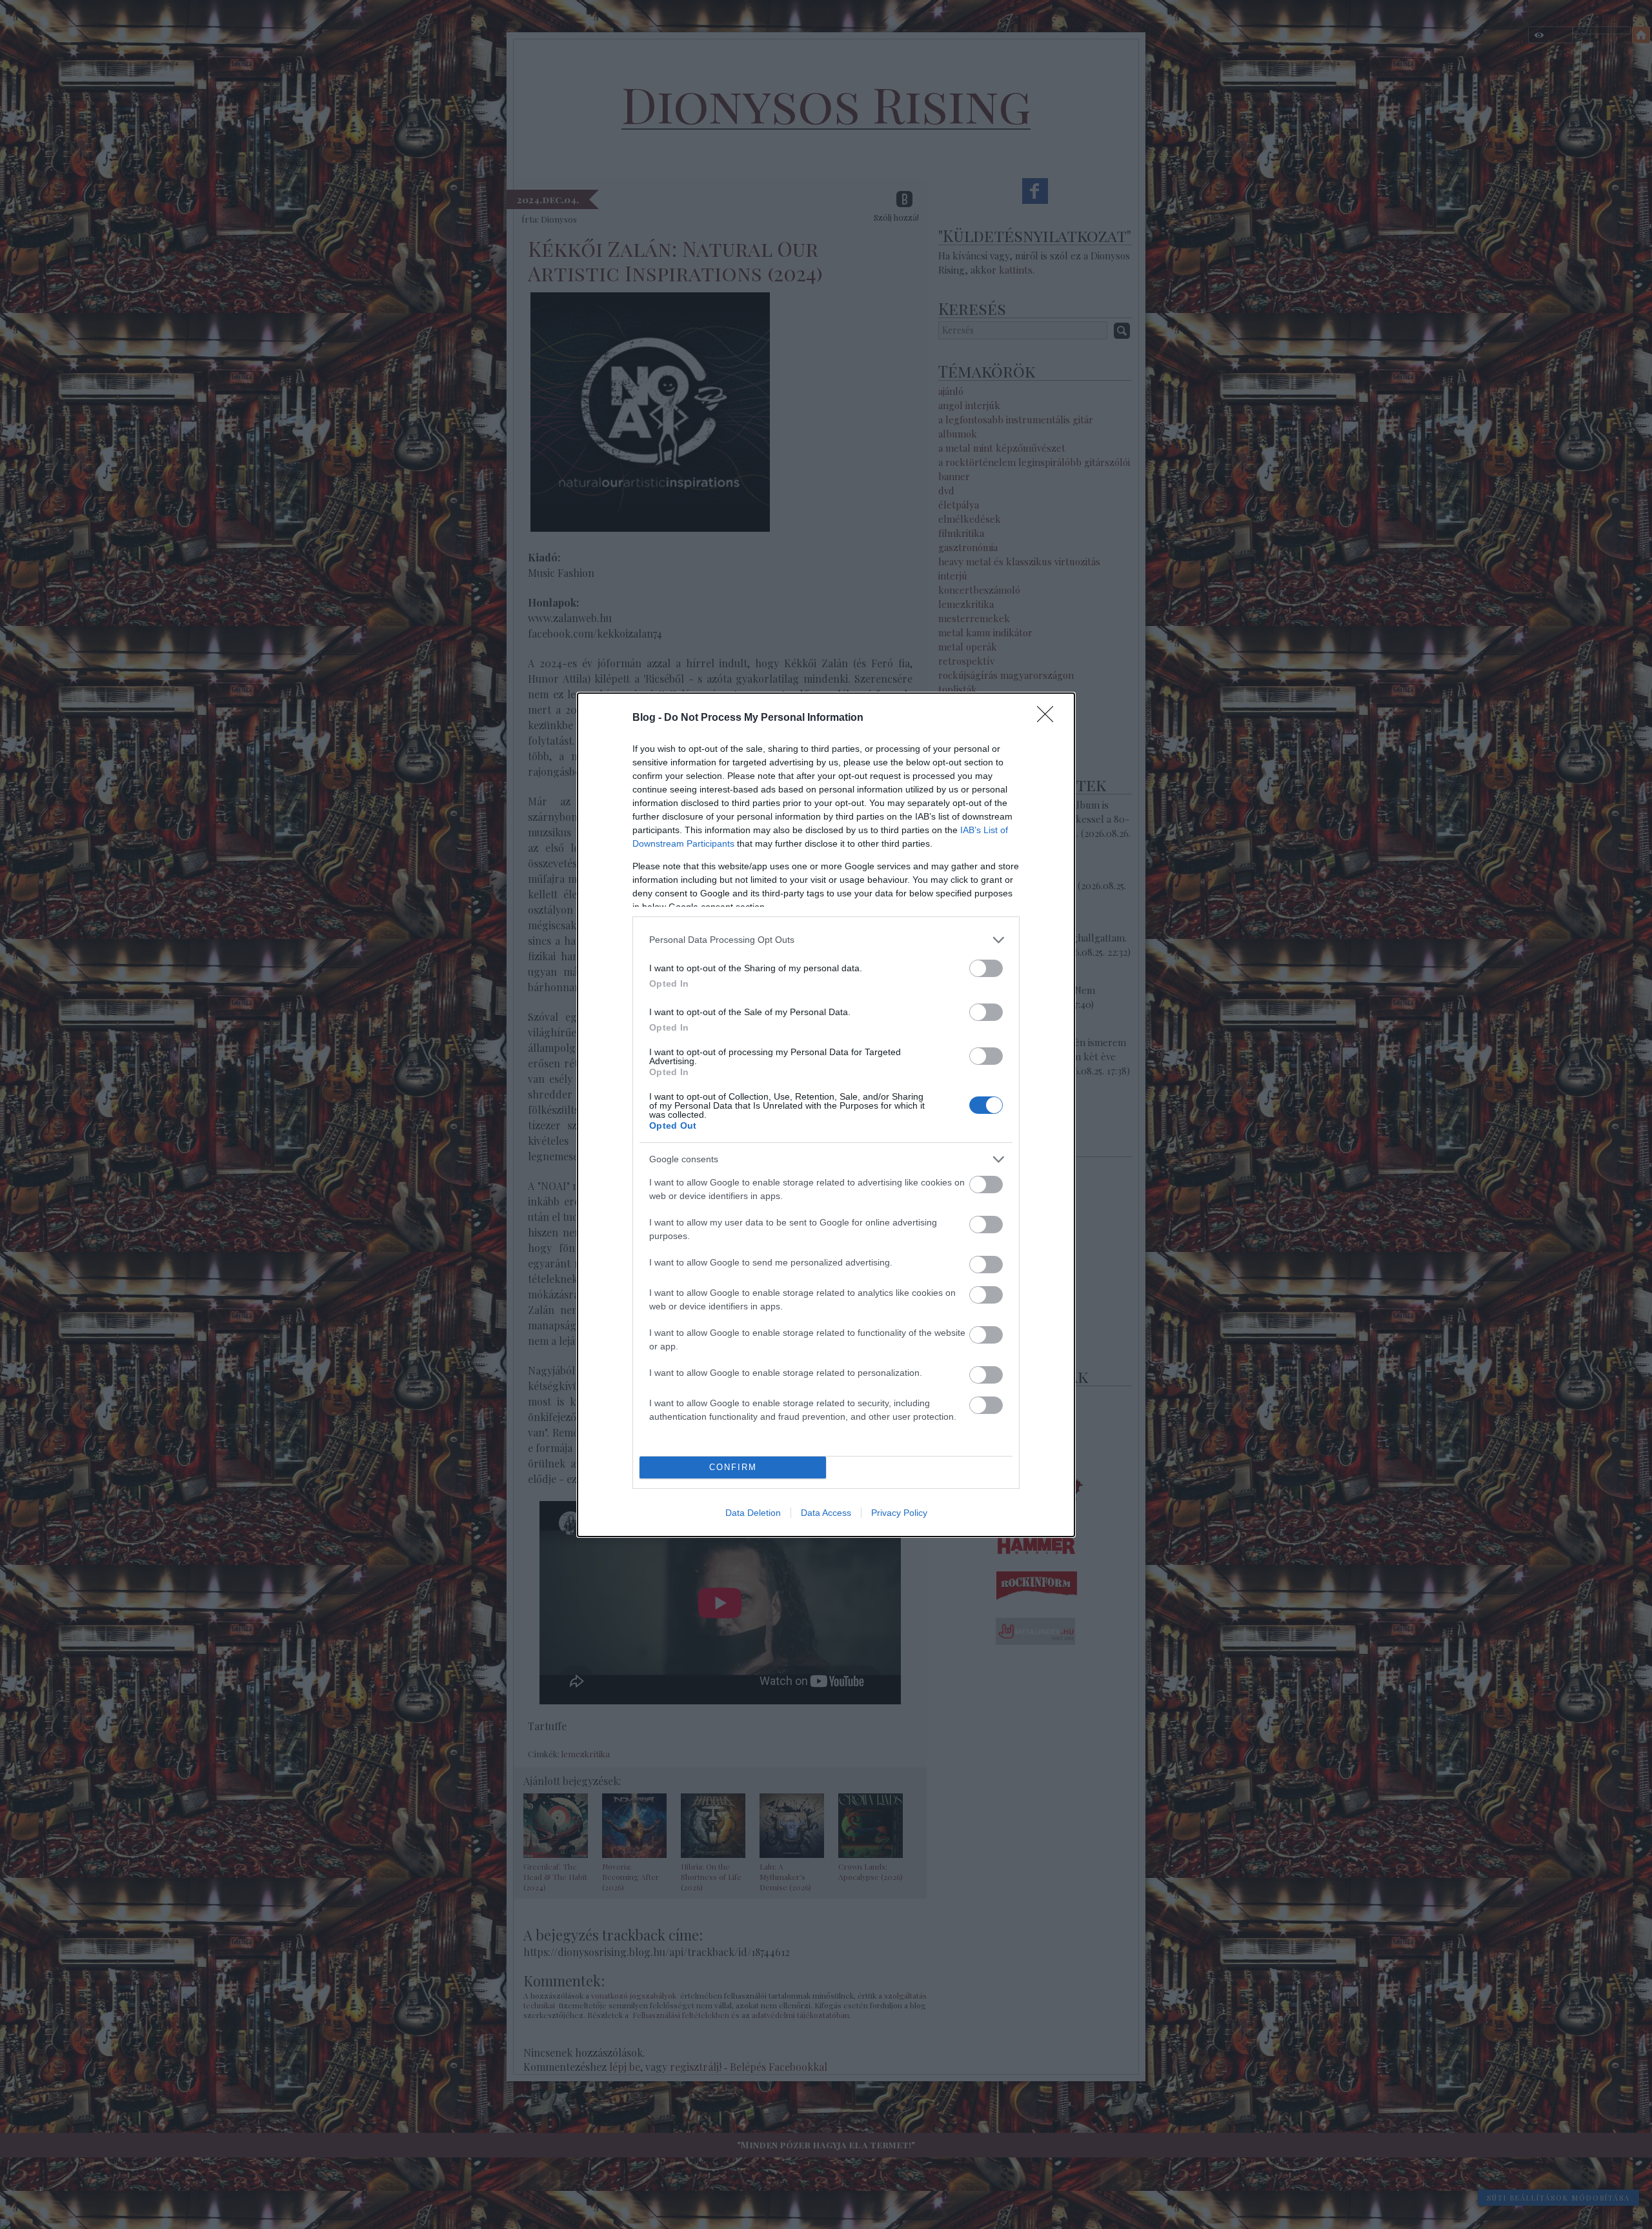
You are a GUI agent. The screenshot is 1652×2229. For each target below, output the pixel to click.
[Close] (1049, 718)
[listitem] (826, 940)
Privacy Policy (899, 1513)
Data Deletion (753, 1513)
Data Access (826, 1513)
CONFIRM (733, 1467)
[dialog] (826, 1115)
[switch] (986, 968)
